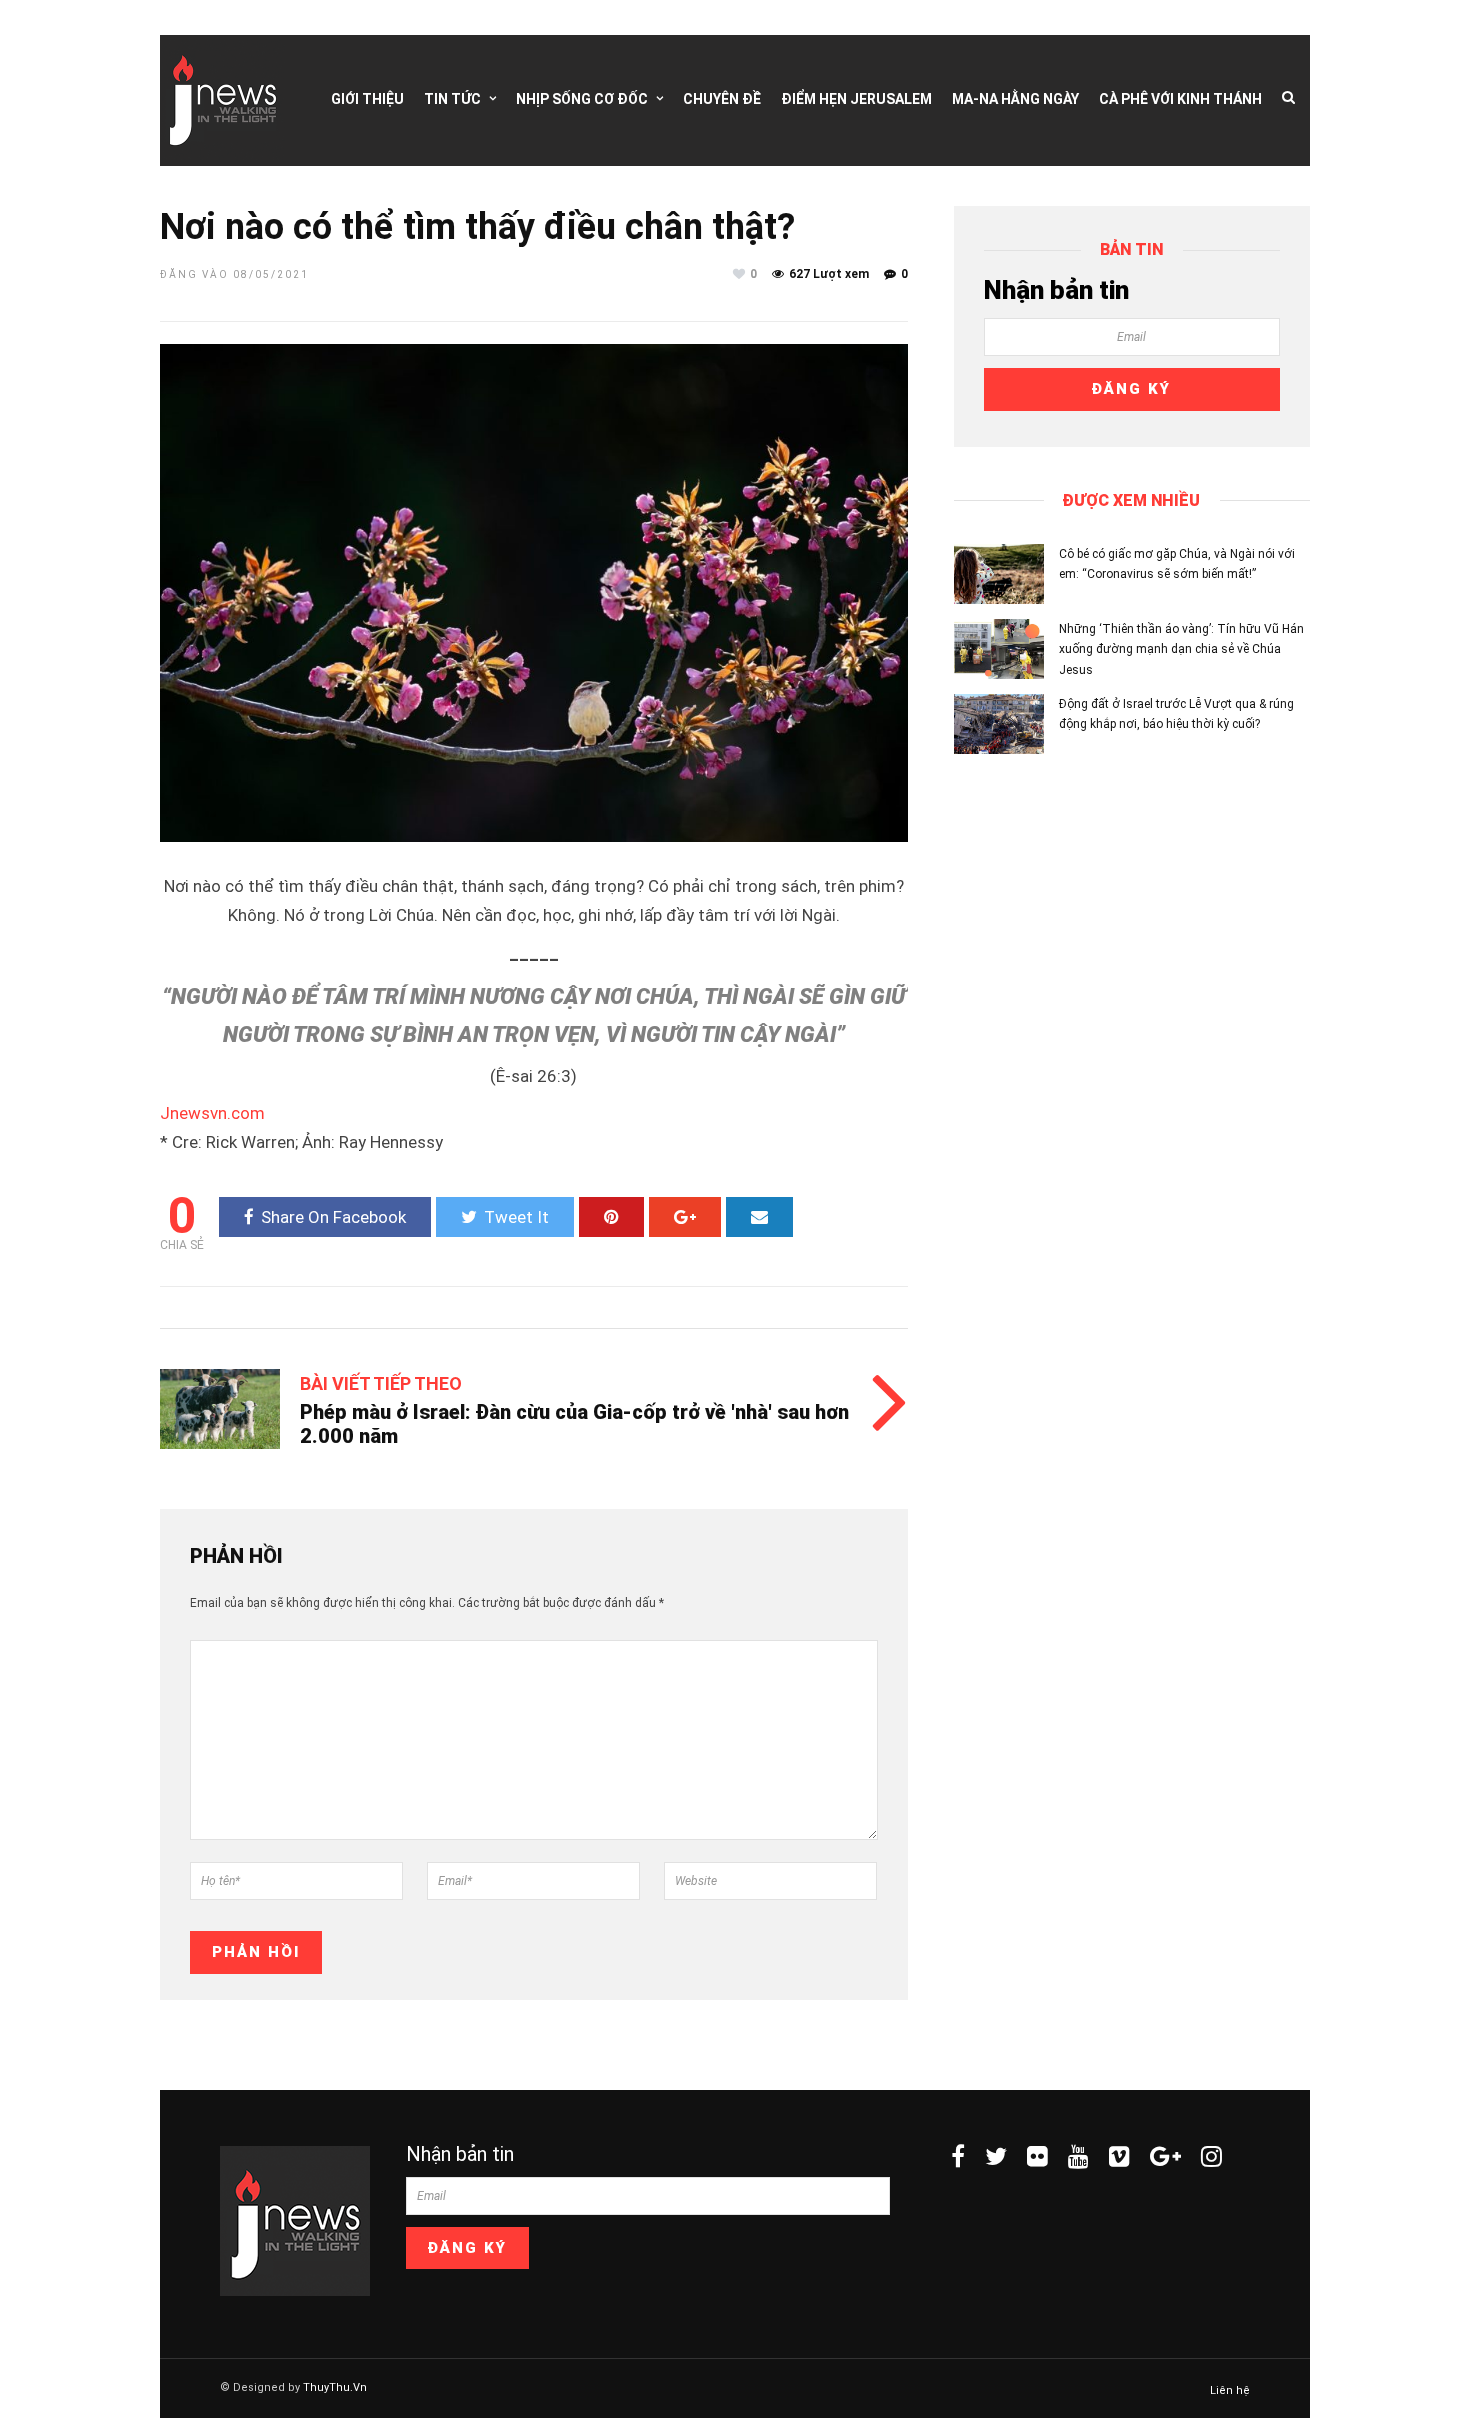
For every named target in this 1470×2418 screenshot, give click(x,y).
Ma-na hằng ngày (1015, 99)
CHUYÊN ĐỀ (722, 99)
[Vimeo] (1119, 2156)
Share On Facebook (333, 1217)
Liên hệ (1230, 2390)
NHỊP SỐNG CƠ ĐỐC (582, 99)
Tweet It (516, 1217)
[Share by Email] (759, 1217)
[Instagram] (1211, 2156)
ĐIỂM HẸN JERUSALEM (856, 99)
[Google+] (1165, 2156)
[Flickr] (1037, 2156)
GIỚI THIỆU (367, 99)
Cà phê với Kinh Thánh (1180, 99)
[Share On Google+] (685, 1217)
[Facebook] (958, 2156)
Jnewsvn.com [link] (212, 1113)
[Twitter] (996, 2156)
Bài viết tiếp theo (381, 1383)
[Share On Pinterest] (611, 1217)
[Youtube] (1078, 2156)
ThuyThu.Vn (335, 2387)
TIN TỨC (452, 99)
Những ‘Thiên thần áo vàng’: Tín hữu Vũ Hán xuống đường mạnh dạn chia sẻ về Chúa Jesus (1181, 649)
